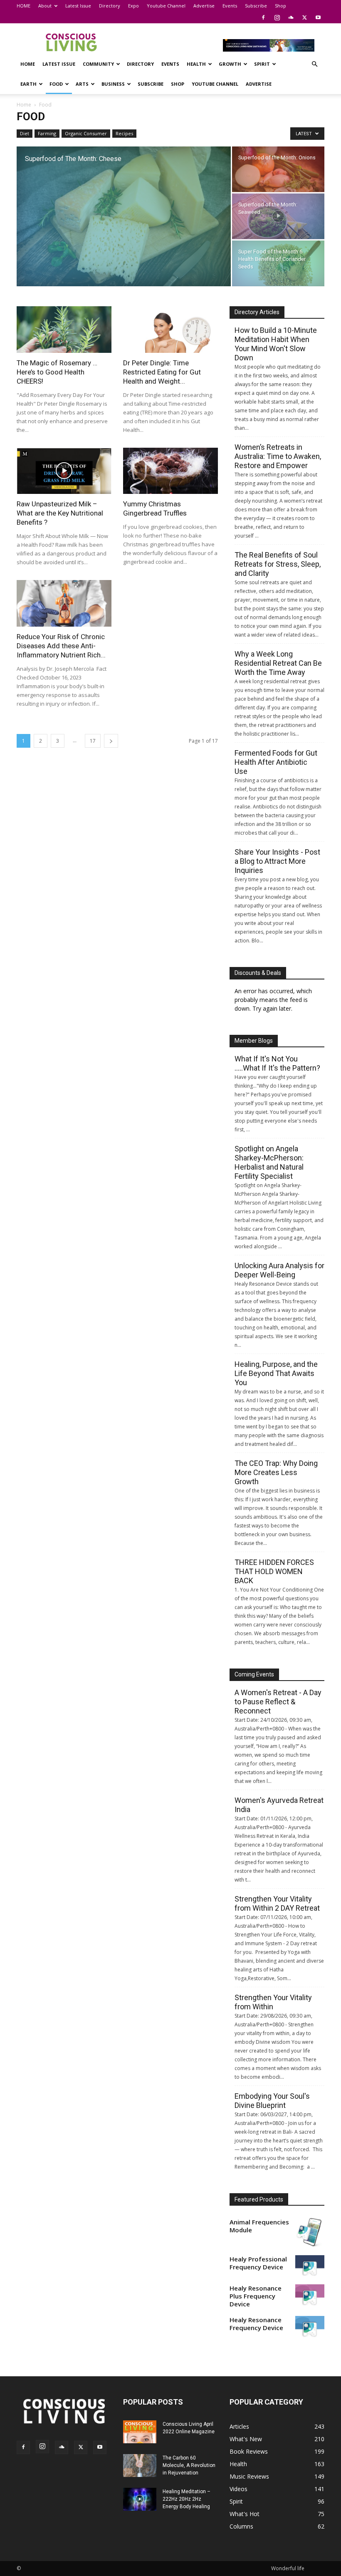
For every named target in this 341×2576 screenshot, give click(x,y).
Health (196, 64)
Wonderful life (288, 2568)
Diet (25, 133)
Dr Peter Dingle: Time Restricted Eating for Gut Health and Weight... (162, 372)
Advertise (204, 6)
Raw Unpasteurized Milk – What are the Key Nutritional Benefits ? (60, 513)
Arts (82, 84)
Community (98, 64)
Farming (47, 133)
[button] (314, 64)
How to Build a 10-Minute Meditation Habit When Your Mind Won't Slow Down (276, 344)
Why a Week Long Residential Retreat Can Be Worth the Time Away (278, 663)
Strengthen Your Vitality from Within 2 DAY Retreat (277, 1903)
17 (93, 741)
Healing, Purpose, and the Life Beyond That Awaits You (276, 1373)
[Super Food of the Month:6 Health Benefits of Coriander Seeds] (278, 263)
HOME (23, 6)
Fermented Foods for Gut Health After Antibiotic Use (276, 762)
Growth (230, 64)
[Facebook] (263, 17)
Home (24, 105)
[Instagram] (277, 17)
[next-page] (111, 741)
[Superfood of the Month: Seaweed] (278, 216)
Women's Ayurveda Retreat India (279, 1805)
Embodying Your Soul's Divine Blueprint (272, 2101)
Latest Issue (78, 6)
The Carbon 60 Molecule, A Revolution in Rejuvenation (189, 2465)
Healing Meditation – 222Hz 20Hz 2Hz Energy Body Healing (187, 2499)
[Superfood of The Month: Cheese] (124, 217)
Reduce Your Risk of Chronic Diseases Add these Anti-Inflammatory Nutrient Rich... (61, 646)
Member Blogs (254, 1041)
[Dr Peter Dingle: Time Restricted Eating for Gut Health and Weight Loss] (170, 330)
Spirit (262, 64)
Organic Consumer (86, 133)
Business (113, 84)
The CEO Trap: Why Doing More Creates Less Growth (276, 1472)
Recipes (124, 133)
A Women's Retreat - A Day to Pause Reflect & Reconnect (278, 1702)
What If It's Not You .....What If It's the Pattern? (277, 1063)
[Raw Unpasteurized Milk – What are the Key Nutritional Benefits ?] (64, 471)
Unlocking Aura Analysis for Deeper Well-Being (279, 1270)
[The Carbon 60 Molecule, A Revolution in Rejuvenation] (140, 2466)
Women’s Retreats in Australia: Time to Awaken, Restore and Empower (278, 456)
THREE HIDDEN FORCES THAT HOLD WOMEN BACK (274, 1571)
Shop (280, 6)
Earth (28, 84)
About (45, 6)
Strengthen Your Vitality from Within (273, 2002)
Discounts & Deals (258, 973)
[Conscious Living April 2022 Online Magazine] (140, 2432)
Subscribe (256, 6)
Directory (110, 6)
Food (56, 84)
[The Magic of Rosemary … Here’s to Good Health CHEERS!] (64, 330)
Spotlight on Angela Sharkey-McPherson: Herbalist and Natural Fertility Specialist (269, 1162)
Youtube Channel (166, 6)
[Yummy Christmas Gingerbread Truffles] (170, 471)
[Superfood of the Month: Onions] (278, 169)
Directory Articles (257, 312)
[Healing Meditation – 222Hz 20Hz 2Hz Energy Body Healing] (140, 2499)
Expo (133, 6)
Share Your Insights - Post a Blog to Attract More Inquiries (277, 861)
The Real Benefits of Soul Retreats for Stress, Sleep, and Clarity (278, 564)
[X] (304, 17)
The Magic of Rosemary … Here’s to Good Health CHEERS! (57, 372)
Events (230, 6)
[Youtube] (318, 17)
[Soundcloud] (291, 17)
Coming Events (254, 1674)
